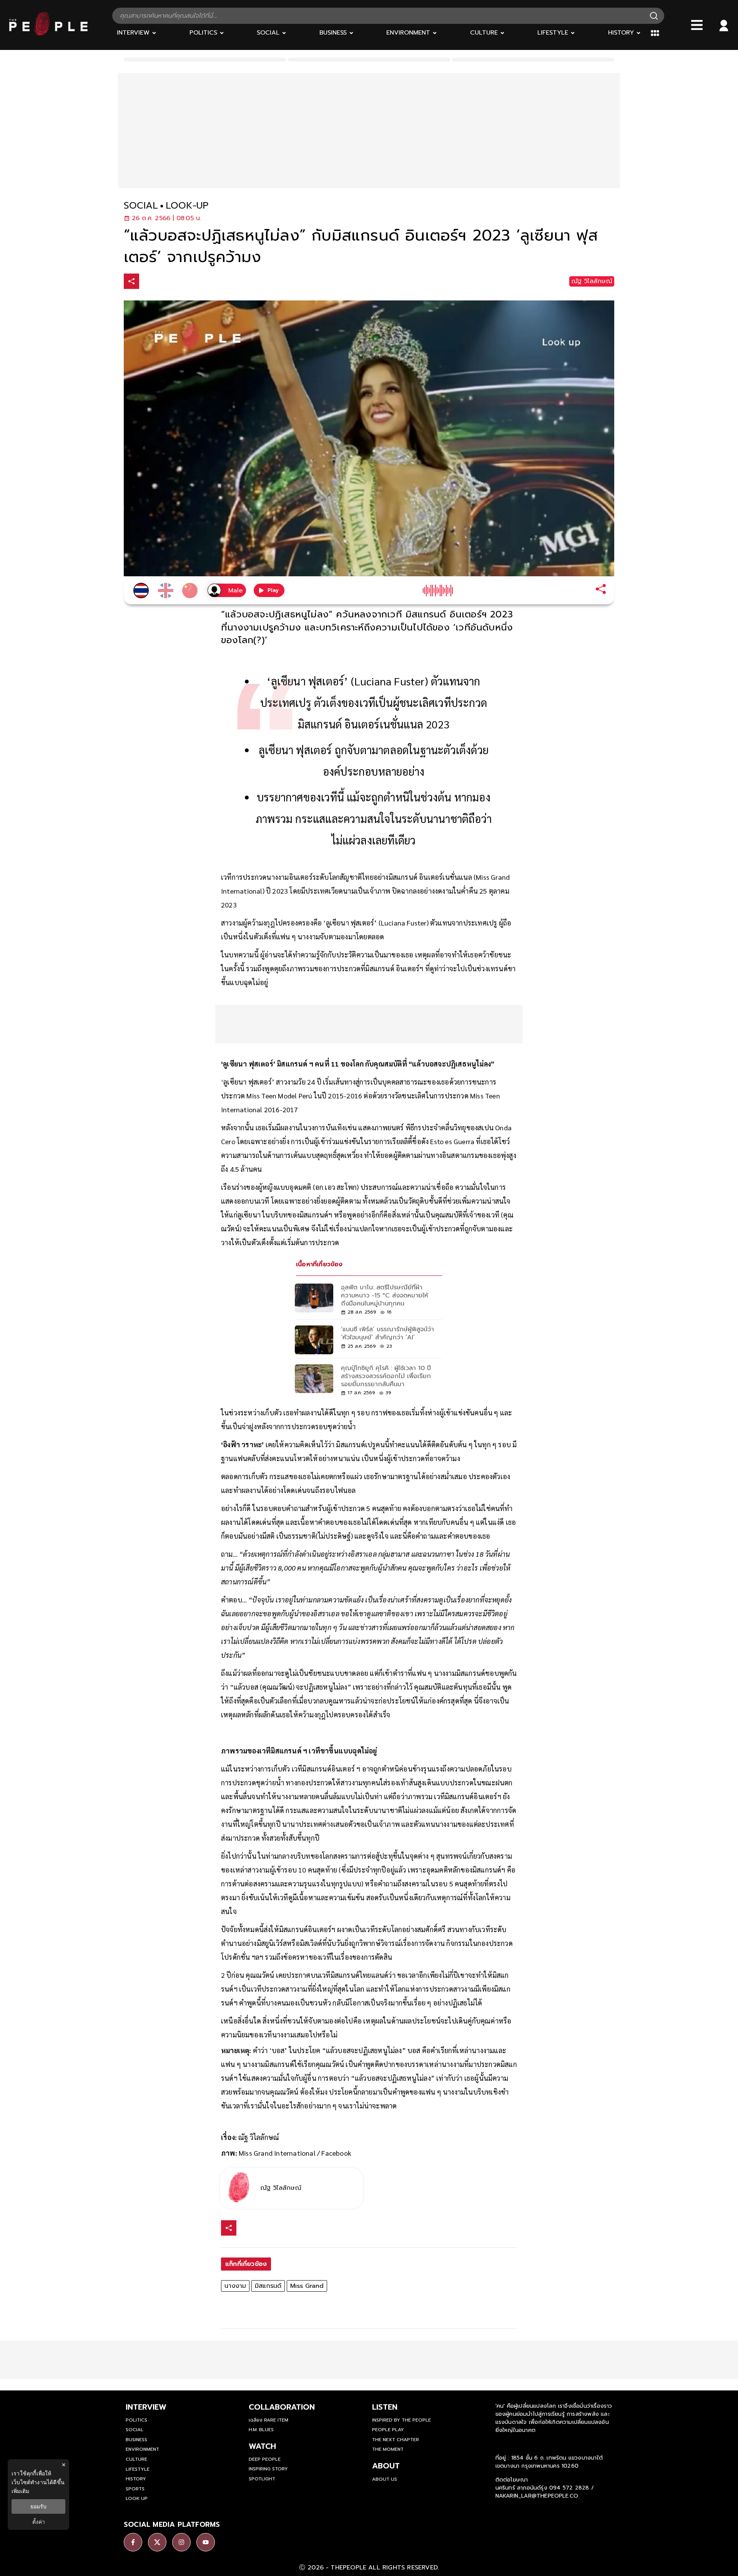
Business (136, 2440)
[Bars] (697, 25)
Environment (142, 2449)
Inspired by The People (401, 2420)
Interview (146, 2407)
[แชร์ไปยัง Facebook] (148, 282)
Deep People (265, 2459)
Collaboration (282, 2407)
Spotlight (262, 2479)
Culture (136, 2459)
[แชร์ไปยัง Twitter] (164, 281)
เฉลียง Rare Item (268, 2420)
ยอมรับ (38, 2506)
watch (262, 2446)
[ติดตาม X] (157, 2542)
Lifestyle (138, 2469)
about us (385, 2479)
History (136, 2479)
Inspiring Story (268, 2469)
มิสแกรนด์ (268, 2286)
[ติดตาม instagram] (181, 2542)
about (386, 2466)
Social (135, 2430)
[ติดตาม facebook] (133, 2542)
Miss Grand (307, 2286)
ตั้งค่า (39, 2522)
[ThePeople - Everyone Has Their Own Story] (48, 33)
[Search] (654, 16)
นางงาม (235, 2286)
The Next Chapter (396, 2440)
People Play (388, 2430)
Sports (135, 2489)
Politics (136, 2420)
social (141, 206)
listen (385, 2407)
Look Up (137, 2498)
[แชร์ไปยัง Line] (180, 282)
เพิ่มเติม (20, 2491)
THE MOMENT (388, 2449)
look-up (187, 206)
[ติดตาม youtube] (206, 2542)
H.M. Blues (261, 2430)
